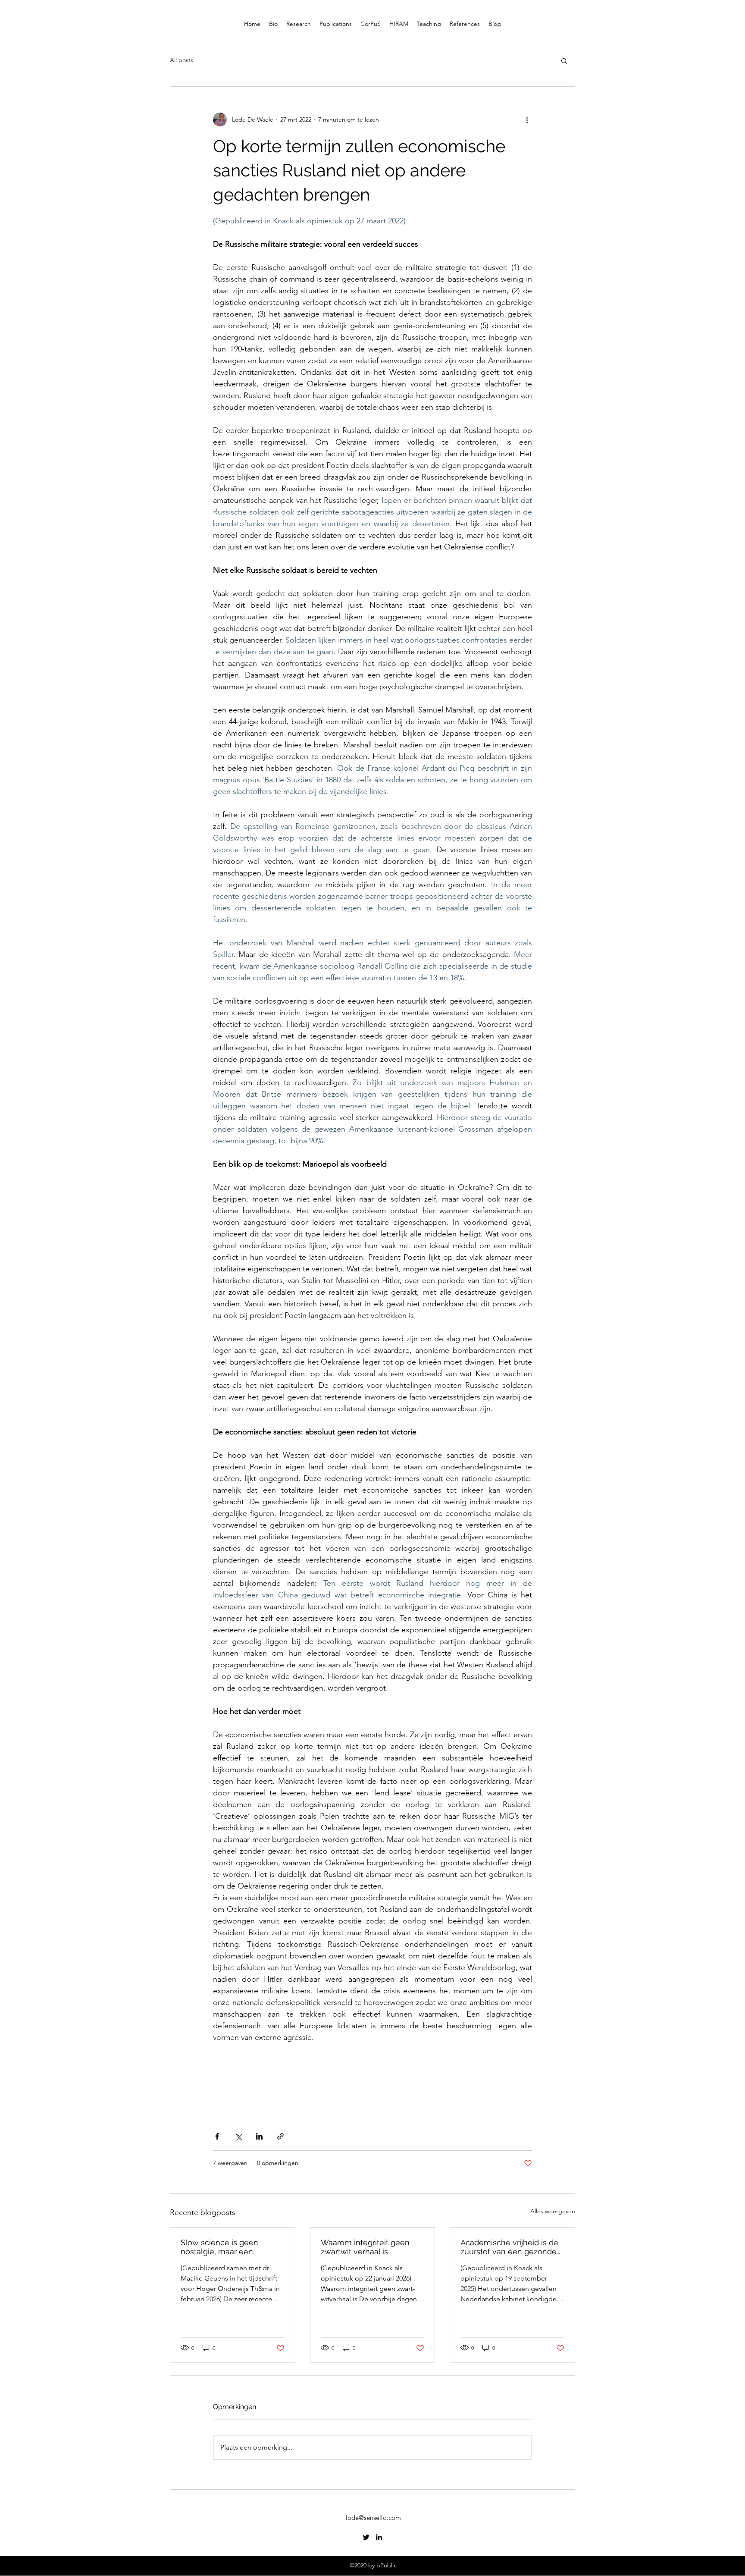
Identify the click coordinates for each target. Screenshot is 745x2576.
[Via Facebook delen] (217, 2136)
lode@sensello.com (373, 2518)
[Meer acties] (527, 119)
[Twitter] (366, 2537)
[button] (564, 60)
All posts (182, 60)
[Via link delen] (280, 2136)
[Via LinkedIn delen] (259, 2136)
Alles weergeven (553, 2211)
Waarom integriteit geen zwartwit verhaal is (365, 2247)
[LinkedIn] (379, 2537)
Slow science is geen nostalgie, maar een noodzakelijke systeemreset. (219, 2247)
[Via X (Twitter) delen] (238, 2136)
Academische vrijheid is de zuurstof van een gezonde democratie (509, 2247)
